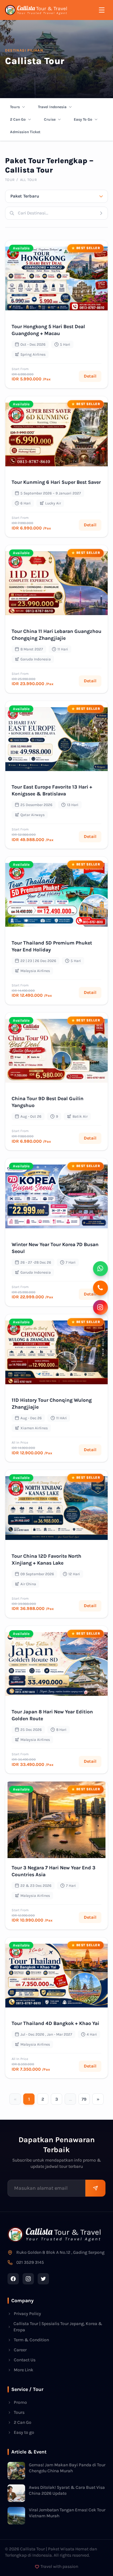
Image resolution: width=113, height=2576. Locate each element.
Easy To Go (83, 119)
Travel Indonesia (52, 107)
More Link (24, 2370)
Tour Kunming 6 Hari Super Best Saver (56, 482)
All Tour (28, 180)
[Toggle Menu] (102, 10)
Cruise (50, 119)
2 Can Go (18, 119)
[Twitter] (43, 2279)
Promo (20, 2402)
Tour (10, 180)
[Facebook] (13, 2279)
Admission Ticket (25, 132)
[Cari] (103, 213)
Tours (15, 107)
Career (20, 2350)
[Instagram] (28, 2279)
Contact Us (25, 2360)
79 (84, 2099)
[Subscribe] (95, 2188)
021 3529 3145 (30, 2262)
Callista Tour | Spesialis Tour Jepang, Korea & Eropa (58, 2327)
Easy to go (24, 2432)
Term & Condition (31, 2340)
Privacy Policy (27, 2314)
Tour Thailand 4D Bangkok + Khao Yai (55, 2023)
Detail (90, 376)
